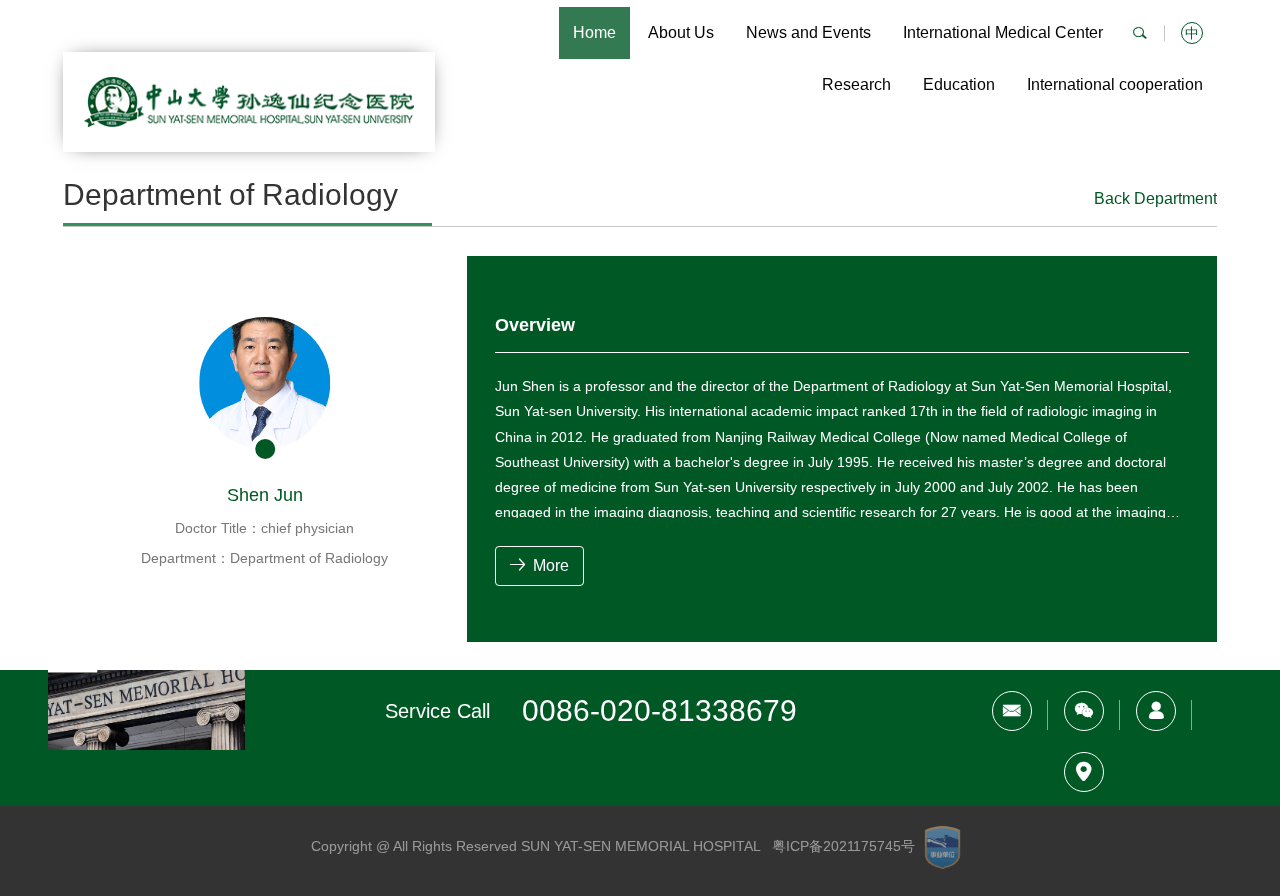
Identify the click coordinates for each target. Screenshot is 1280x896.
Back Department (1155, 198)
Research (856, 84)
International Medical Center (1003, 32)
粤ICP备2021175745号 (843, 847)
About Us (681, 32)
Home (594, 32)
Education (959, 84)
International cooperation (1115, 84)
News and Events (808, 32)
